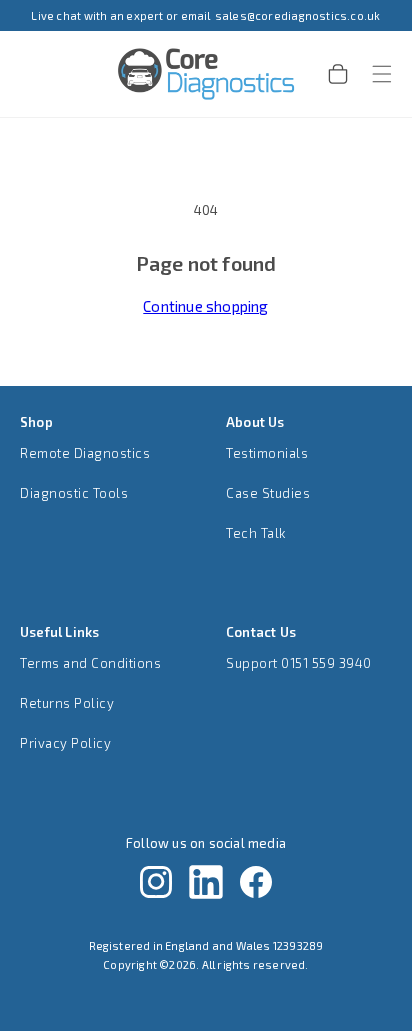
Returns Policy (67, 703)
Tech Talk (256, 533)
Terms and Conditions (90, 663)
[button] (370, 74)
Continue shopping (205, 306)
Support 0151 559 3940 (299, 663)
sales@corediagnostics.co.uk (298, 15)
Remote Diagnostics (85, 453)
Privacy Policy (65, 743)
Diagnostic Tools (74, 493)
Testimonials (267, 453)
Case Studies (268, 493)
